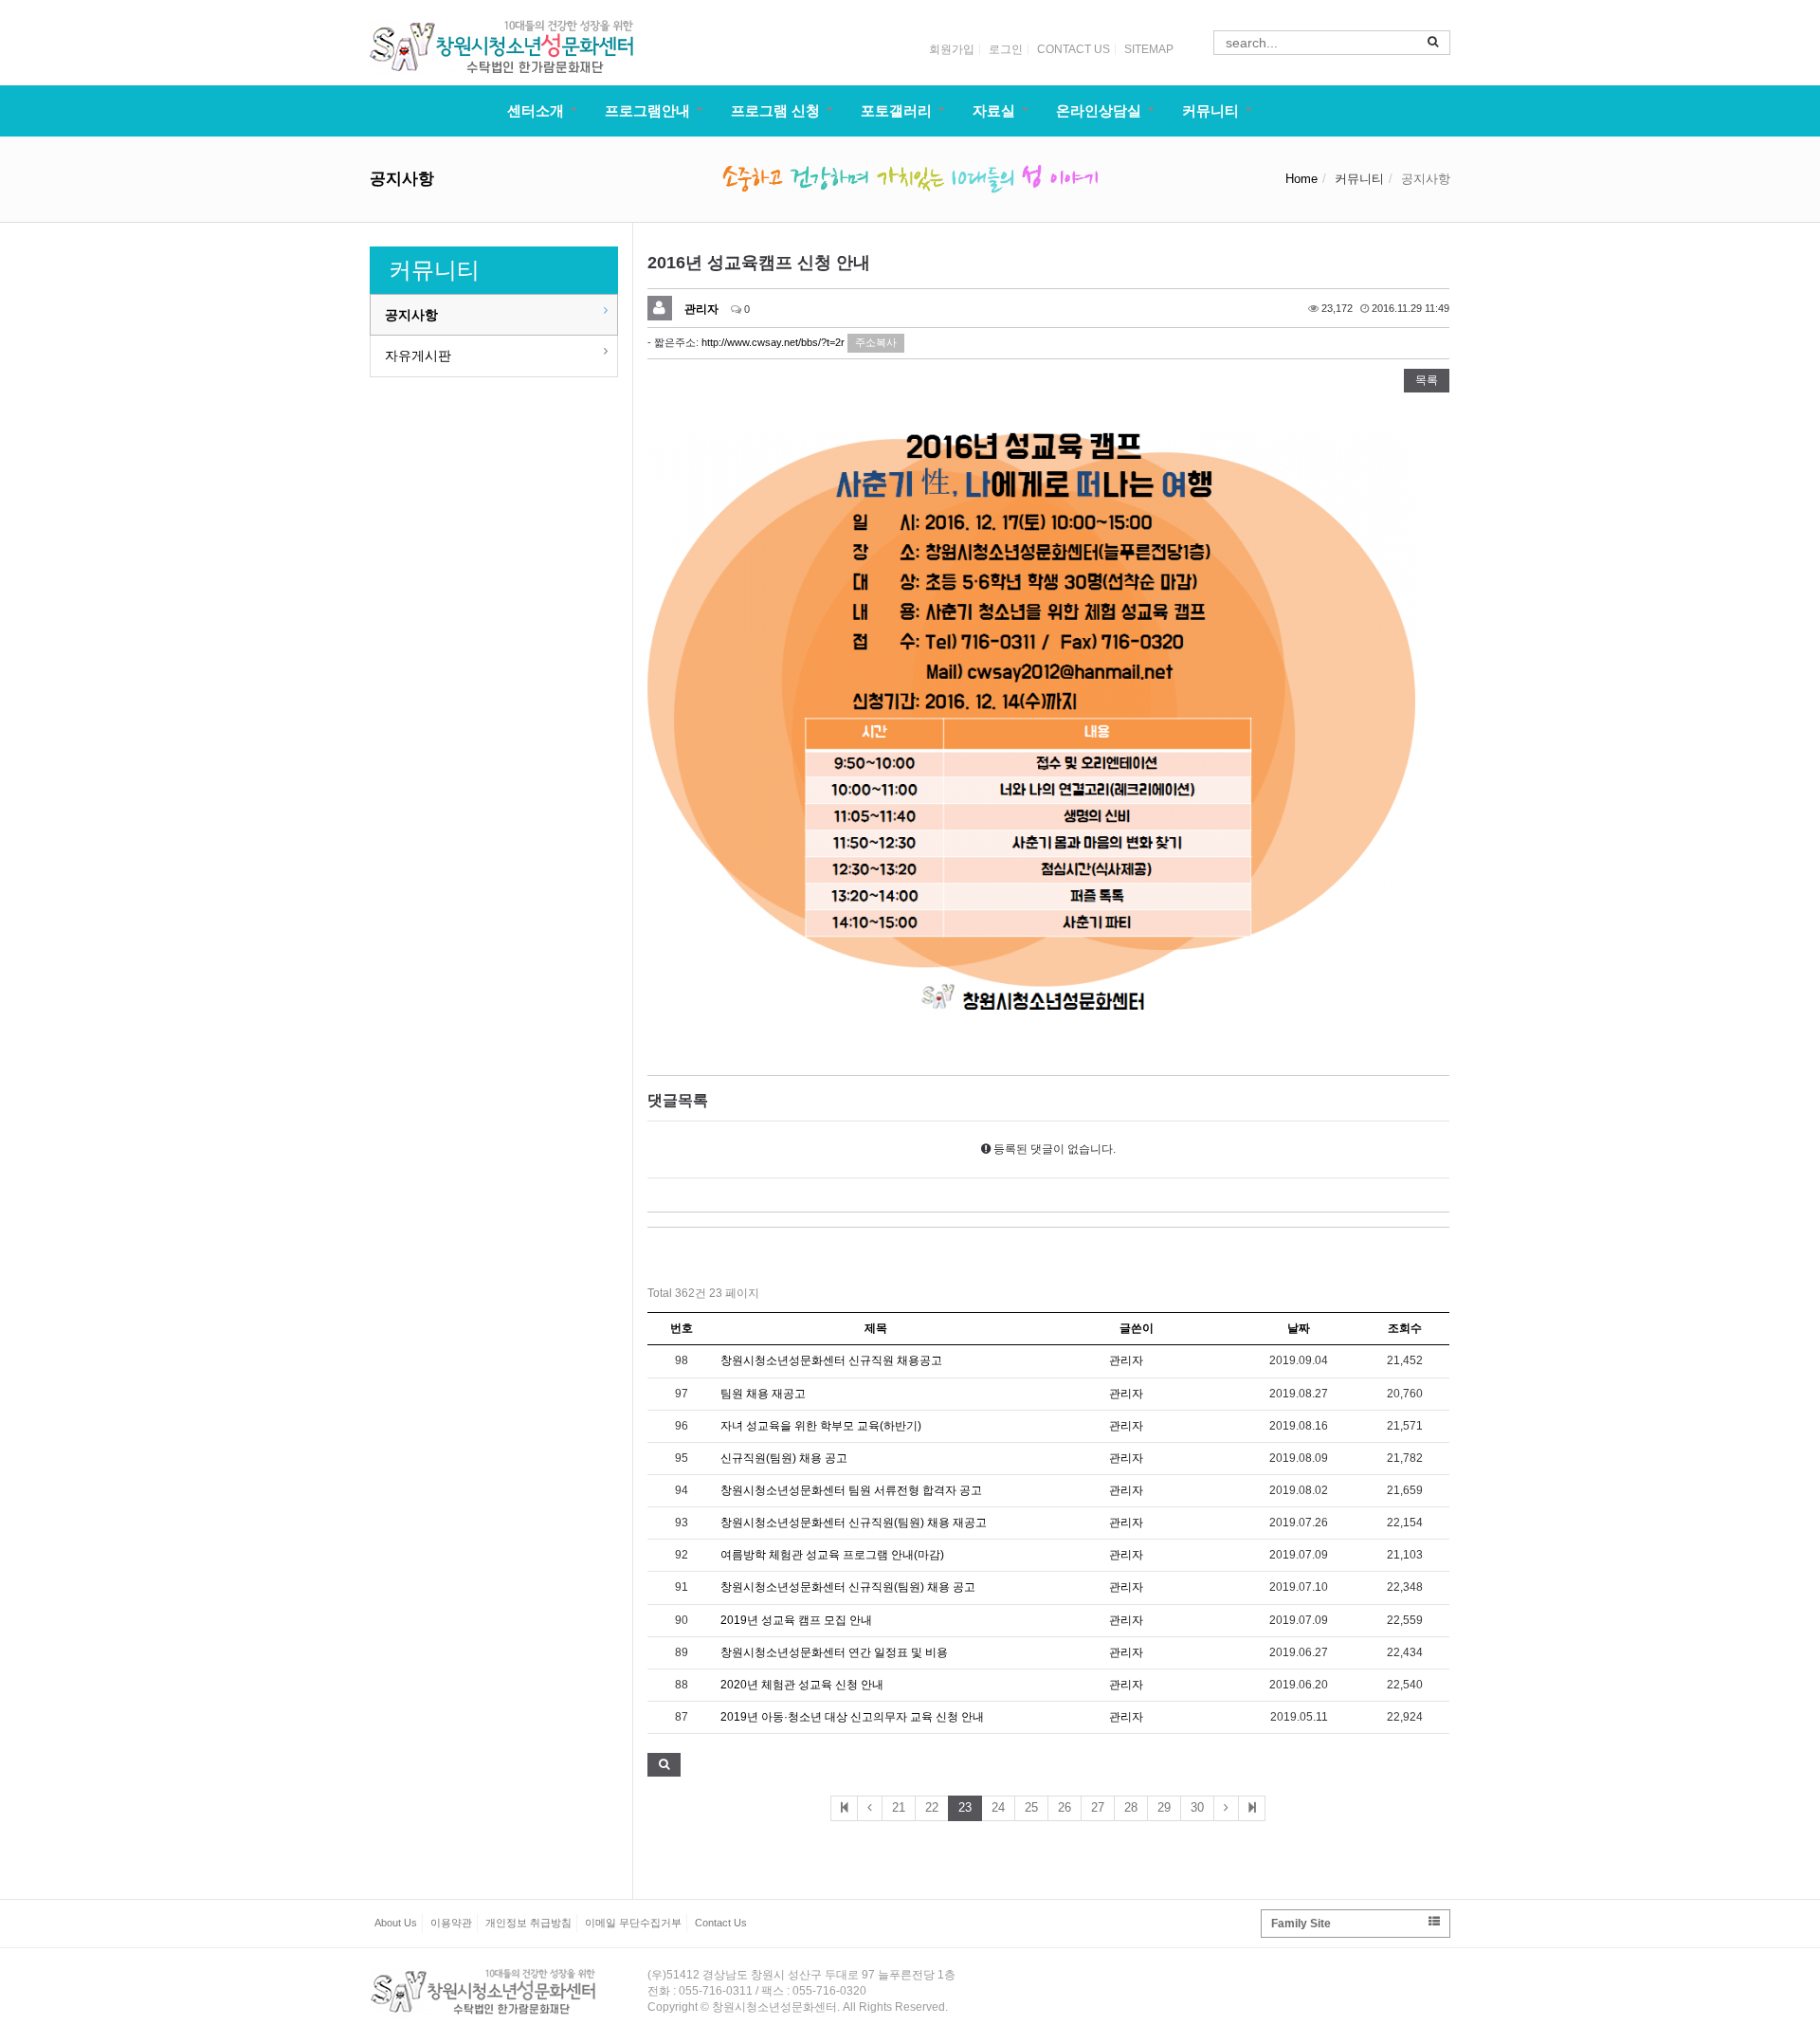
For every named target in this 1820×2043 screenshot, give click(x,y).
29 (1164, 1807)
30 (1197, 1807)
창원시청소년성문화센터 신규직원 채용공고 (831, 1360)
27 (1098, 1807)
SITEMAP (1149, 49)
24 (998, 1807)
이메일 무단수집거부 (633, 1923)
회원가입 (952, 49)
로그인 (1006, 49)
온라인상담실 (1099, 110)
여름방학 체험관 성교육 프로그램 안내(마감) (832, 1555)
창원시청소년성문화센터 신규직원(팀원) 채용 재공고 (854, 1523)
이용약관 (451, 1923)
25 (1031, 1807)
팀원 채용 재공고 (763, 1394)
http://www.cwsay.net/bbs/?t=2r (773, 342)
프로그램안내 (647, 110)
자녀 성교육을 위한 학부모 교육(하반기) (821, 1426)
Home (1301, 179)
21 (899, 1807)
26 (1065, 1807)
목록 (1427, 380)
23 (965, 1807)
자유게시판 (418, 356)
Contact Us (721, 1923)
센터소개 (536, 110)
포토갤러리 (896, 110)
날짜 (1299, 1328)
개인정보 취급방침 (528, 1923)
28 (1131, 1807)
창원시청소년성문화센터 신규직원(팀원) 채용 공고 (848, 1587)
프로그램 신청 (775, 110)
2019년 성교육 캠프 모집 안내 (796, 1620)
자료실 (994, 110)
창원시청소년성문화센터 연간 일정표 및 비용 (834, 1652)
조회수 (1405, 1328)
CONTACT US (1074, 49)
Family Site (1301, 1924)
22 (932, 1807)
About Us (396, 1923)
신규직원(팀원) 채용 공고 (784, 1458)
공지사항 (411, 315)
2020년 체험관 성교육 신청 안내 (802, 1685)
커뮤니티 (1210, 110)
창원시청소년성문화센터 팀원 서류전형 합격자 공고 (851, 1490)
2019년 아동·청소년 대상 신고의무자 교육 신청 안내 (852, 1717)
